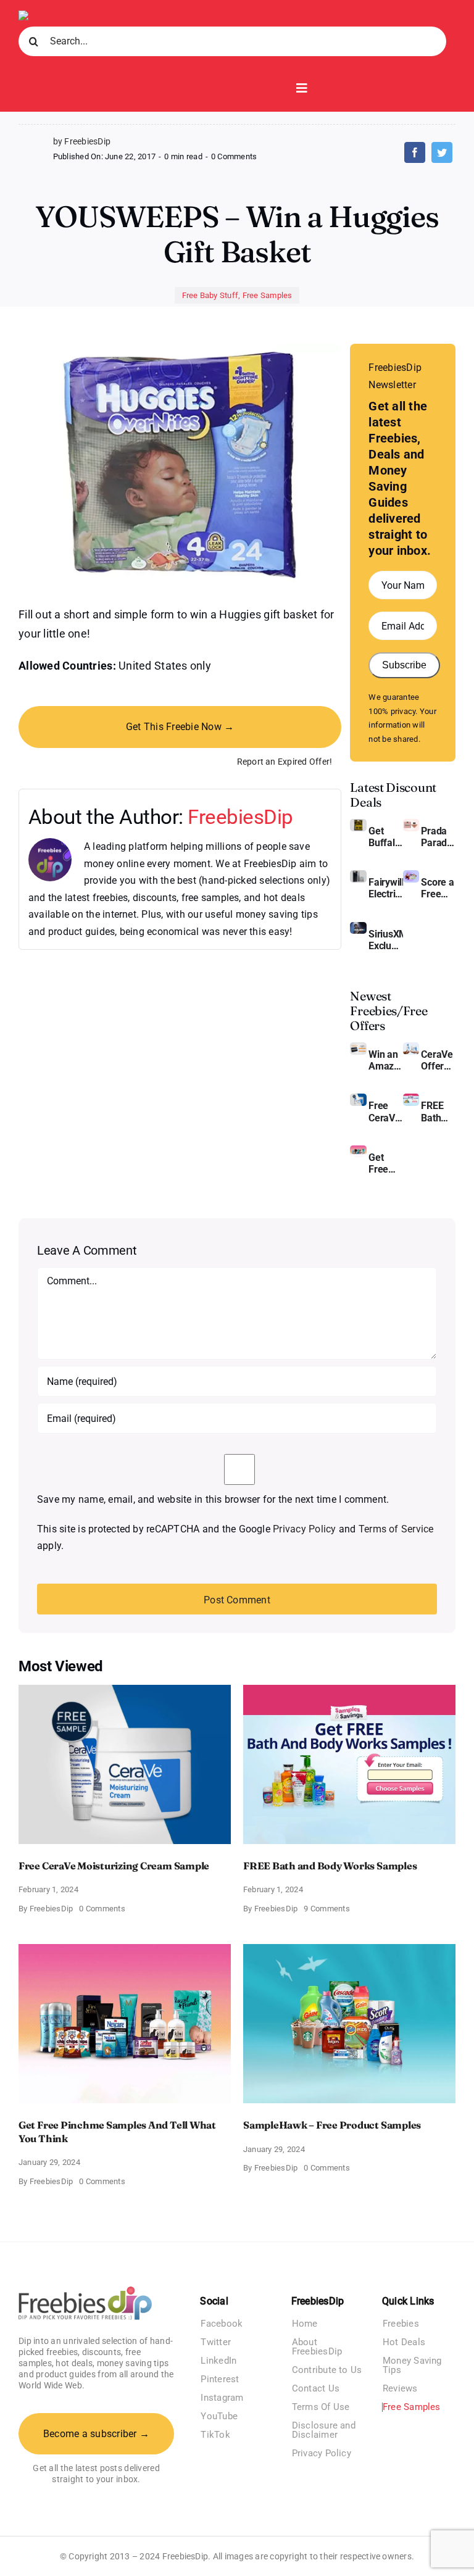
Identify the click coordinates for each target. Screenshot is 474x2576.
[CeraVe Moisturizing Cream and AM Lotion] (411, 1047)
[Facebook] (415, 152)
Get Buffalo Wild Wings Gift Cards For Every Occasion (386, 837)
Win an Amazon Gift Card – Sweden (386, 1060)
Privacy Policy (304, 1529)
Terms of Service (396, 1529)
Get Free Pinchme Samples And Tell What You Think (386, 1163)
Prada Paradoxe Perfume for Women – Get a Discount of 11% (438, 837)
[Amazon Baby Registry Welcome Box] (411, 875)
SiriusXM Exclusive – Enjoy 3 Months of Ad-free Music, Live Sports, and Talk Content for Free (386, 940)
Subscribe (404, 665)
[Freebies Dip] (50, 15)
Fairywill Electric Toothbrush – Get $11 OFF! (386, 888)
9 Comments (326, 1909)
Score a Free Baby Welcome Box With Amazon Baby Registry (438, 888)
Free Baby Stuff (210, 295)
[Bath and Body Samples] (411, 1098)
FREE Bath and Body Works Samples (438, 1111)
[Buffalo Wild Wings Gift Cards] (358, 824)
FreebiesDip (240, 817)
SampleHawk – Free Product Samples (332, 2125)
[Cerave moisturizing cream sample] (358, 1098)
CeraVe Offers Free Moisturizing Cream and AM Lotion (438, 1060)
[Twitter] (442, 152)
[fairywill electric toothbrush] (358, 875)
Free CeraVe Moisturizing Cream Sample (386, 1111)
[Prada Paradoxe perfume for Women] (411, 824)
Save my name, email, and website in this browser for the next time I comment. (213, 1499)
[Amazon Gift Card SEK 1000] (358, 1047)
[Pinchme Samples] (358, 1150)
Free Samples (268, 295)
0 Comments (234, 156)
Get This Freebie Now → (180, 727)
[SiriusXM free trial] (358, 927)
